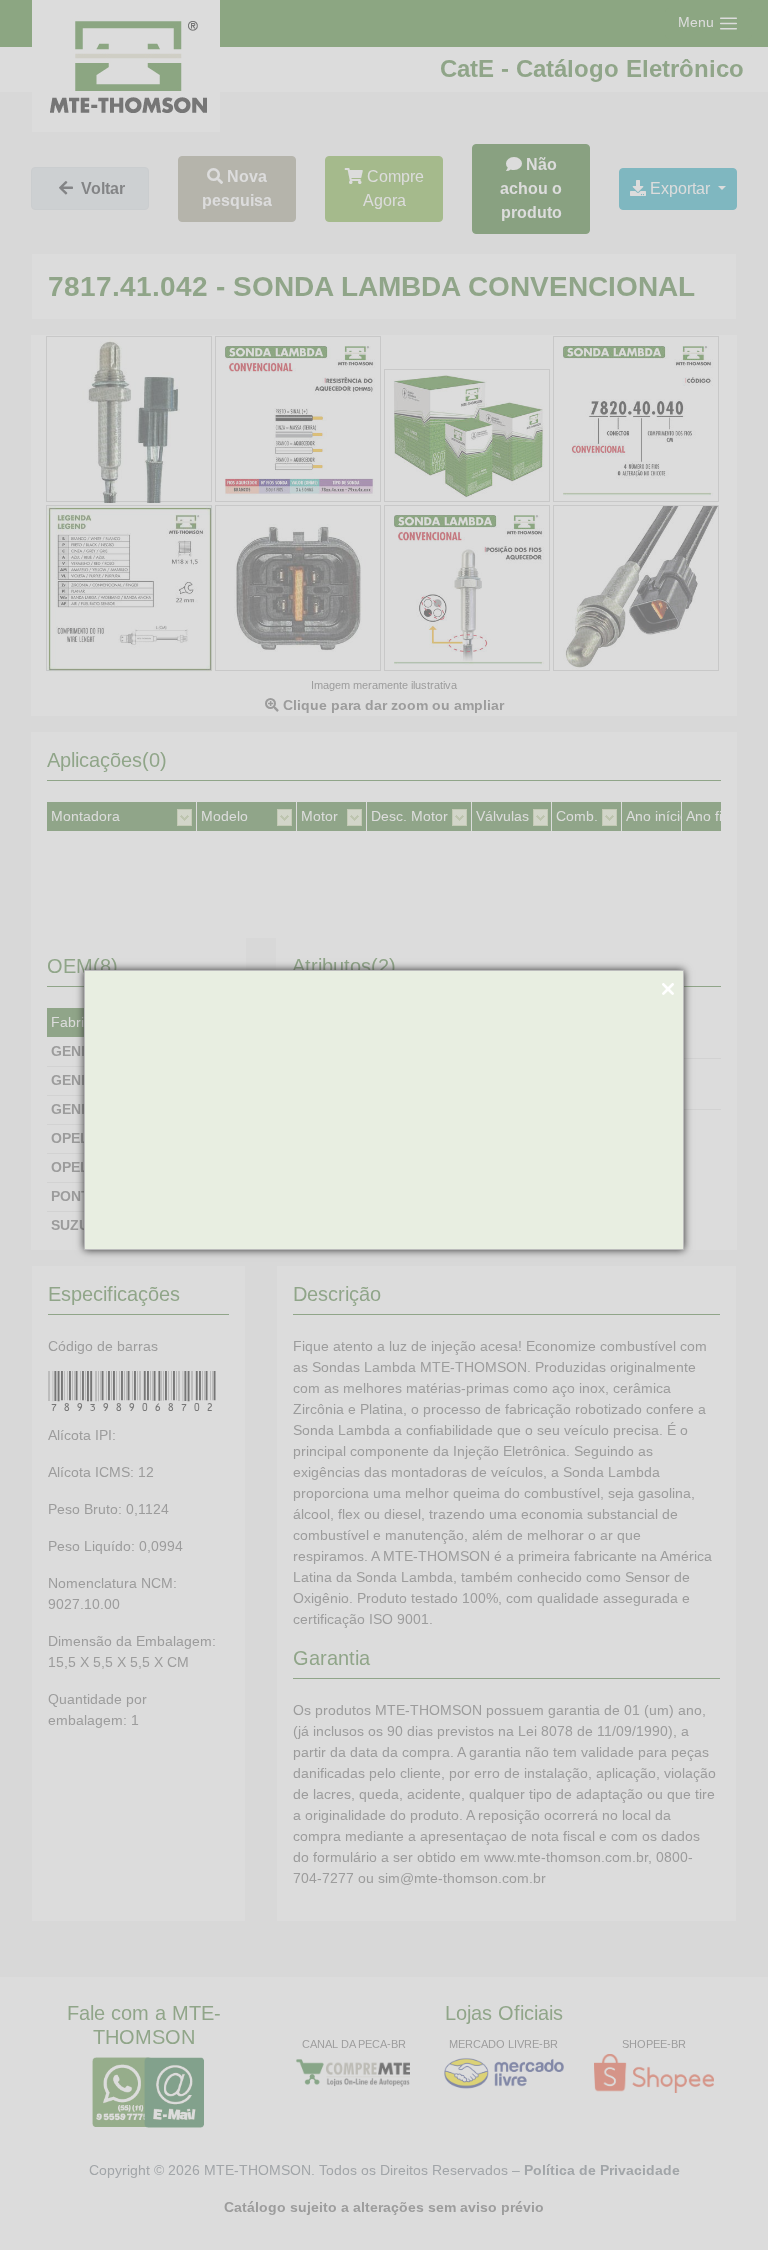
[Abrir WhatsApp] (718, 2199)
